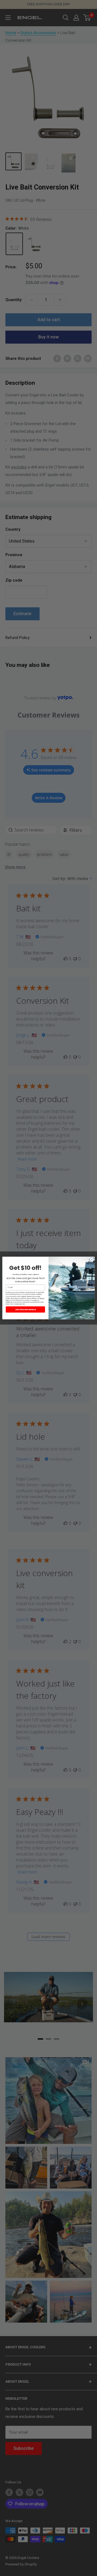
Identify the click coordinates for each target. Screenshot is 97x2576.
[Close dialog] (92, 1260)
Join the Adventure (26, 1310)
